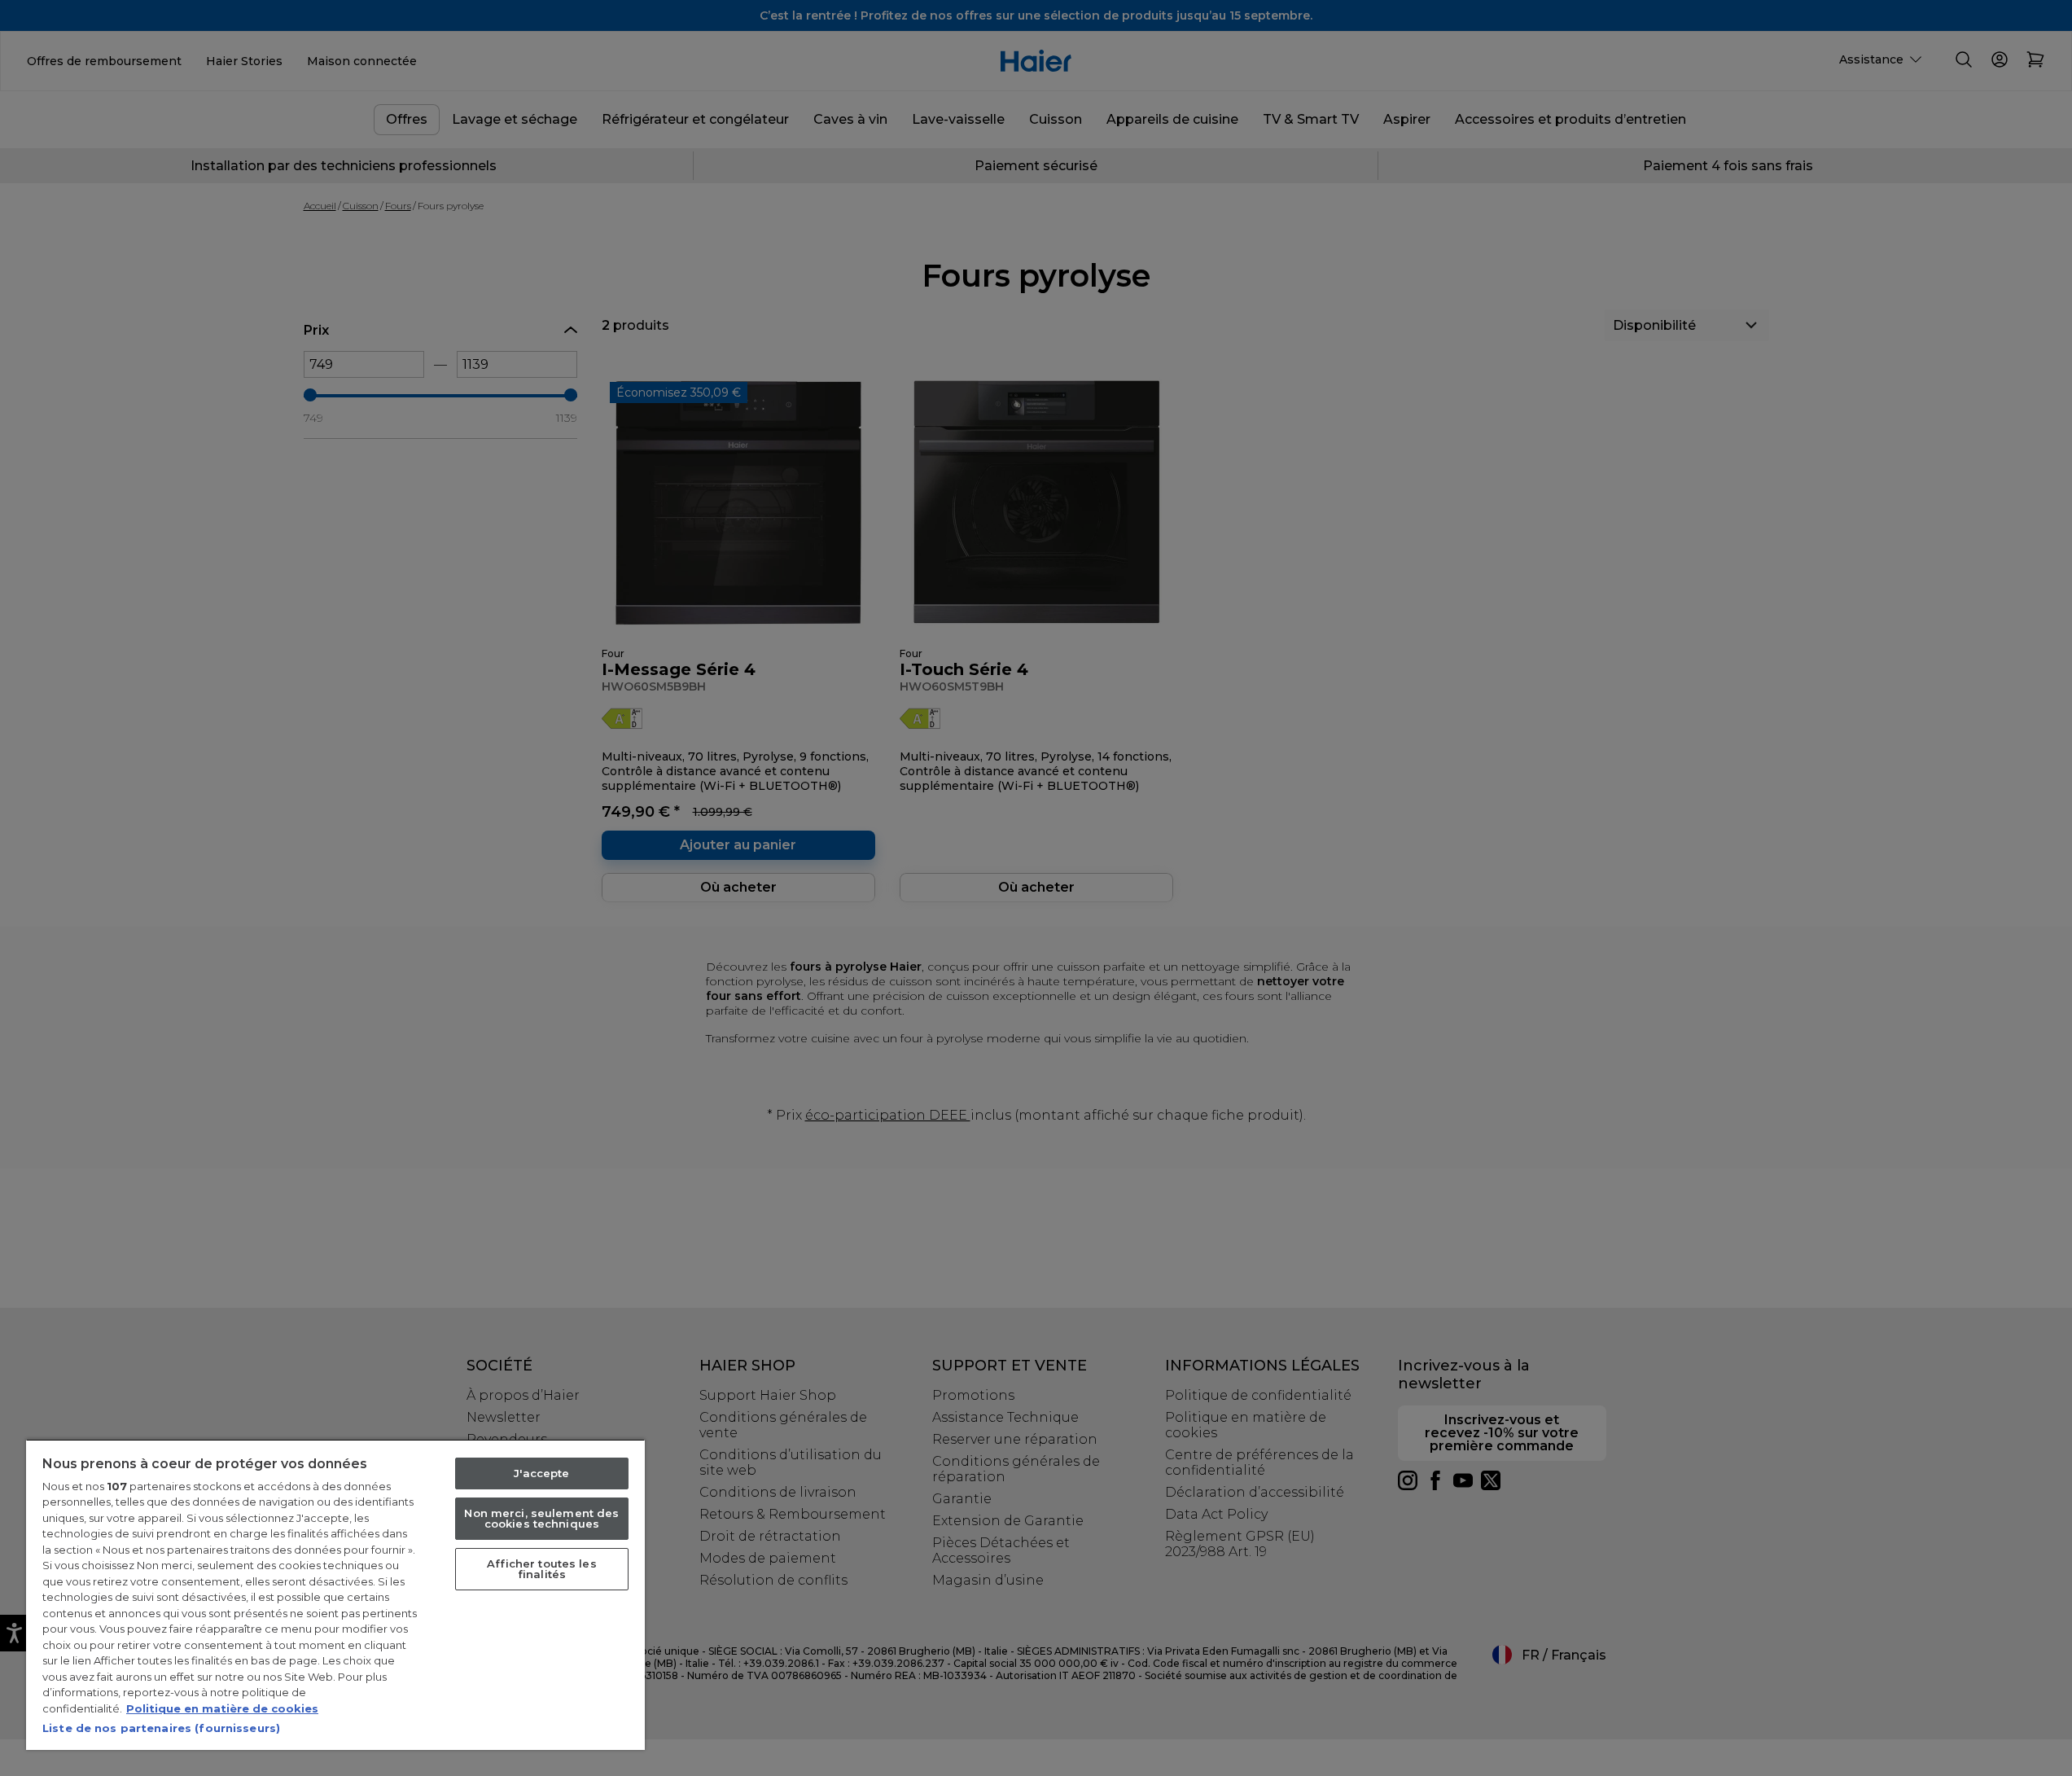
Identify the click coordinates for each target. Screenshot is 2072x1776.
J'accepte (541, 1473)
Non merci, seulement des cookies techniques (541, 1518)
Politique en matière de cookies (222, 1708)
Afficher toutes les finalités (541, 1569)
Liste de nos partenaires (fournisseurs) (161, 1728)
